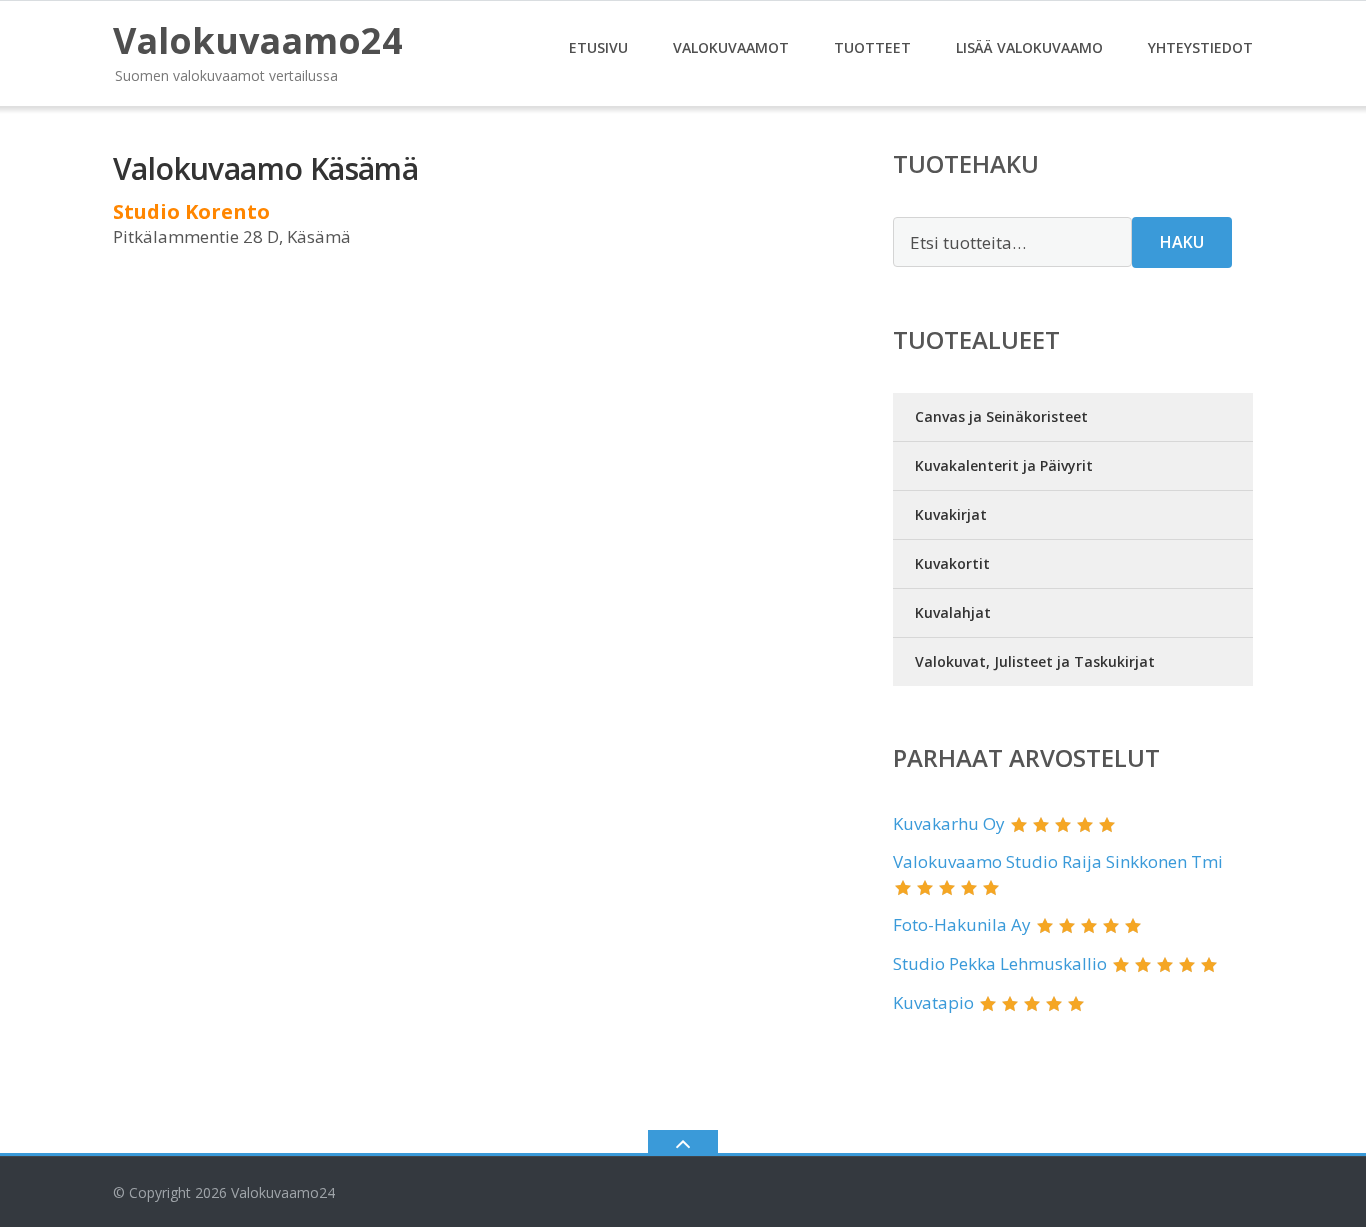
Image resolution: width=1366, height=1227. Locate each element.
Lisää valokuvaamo (1029, 47)
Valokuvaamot (731, 47)
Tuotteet (872, 47)
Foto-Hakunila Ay (962, 924)
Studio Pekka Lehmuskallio (1000, 963)
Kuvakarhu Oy (949, 823)
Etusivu (598, 47)
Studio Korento (191, 211)
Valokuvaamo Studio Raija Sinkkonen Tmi (1058, 861)
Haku (1182, 242)
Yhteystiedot (1200, 47)
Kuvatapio (933, 1002)
